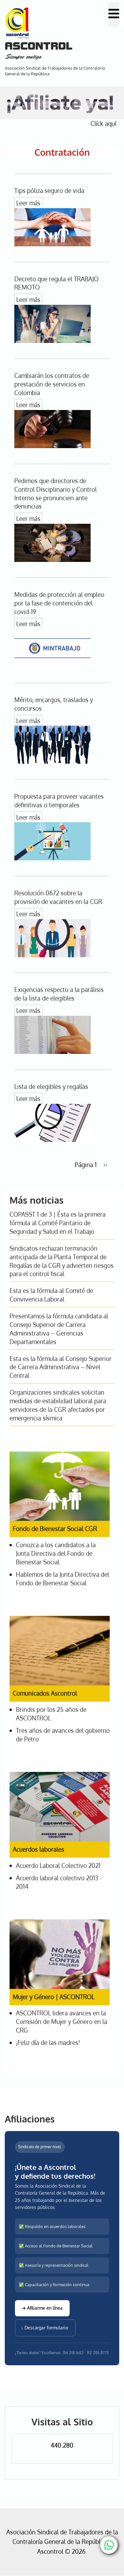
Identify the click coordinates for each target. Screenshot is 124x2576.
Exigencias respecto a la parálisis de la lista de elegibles (59, 994)
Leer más (28, 203)
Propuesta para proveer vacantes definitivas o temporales (59, 801)
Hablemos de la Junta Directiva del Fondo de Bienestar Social (62, 1579)
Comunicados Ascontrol (45, 1693)
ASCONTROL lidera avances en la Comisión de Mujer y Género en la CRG (62, 2022)
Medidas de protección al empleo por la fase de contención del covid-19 (59, 603)
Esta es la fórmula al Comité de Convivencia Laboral (51, 1295)
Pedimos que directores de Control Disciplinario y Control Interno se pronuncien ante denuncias (55, 494)
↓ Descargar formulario (45, 2328)
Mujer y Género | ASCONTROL (54, 1997)
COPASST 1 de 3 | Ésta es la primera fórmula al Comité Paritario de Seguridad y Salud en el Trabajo (58, 1223)
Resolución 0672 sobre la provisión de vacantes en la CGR (58, 897)
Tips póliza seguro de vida (49, 191)
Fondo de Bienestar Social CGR (55, 1529)
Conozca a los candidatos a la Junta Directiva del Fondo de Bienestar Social (56, 1553)
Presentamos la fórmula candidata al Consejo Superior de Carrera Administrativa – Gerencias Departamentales (59, 1329)
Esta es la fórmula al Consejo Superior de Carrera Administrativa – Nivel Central (61, 1367)
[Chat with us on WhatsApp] (109, 2545)
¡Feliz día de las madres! (48, 2043)
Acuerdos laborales (38, 1849)
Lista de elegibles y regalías (51, 1086)
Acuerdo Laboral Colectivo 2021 (58, 1865)
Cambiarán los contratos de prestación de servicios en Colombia (52, 384)
